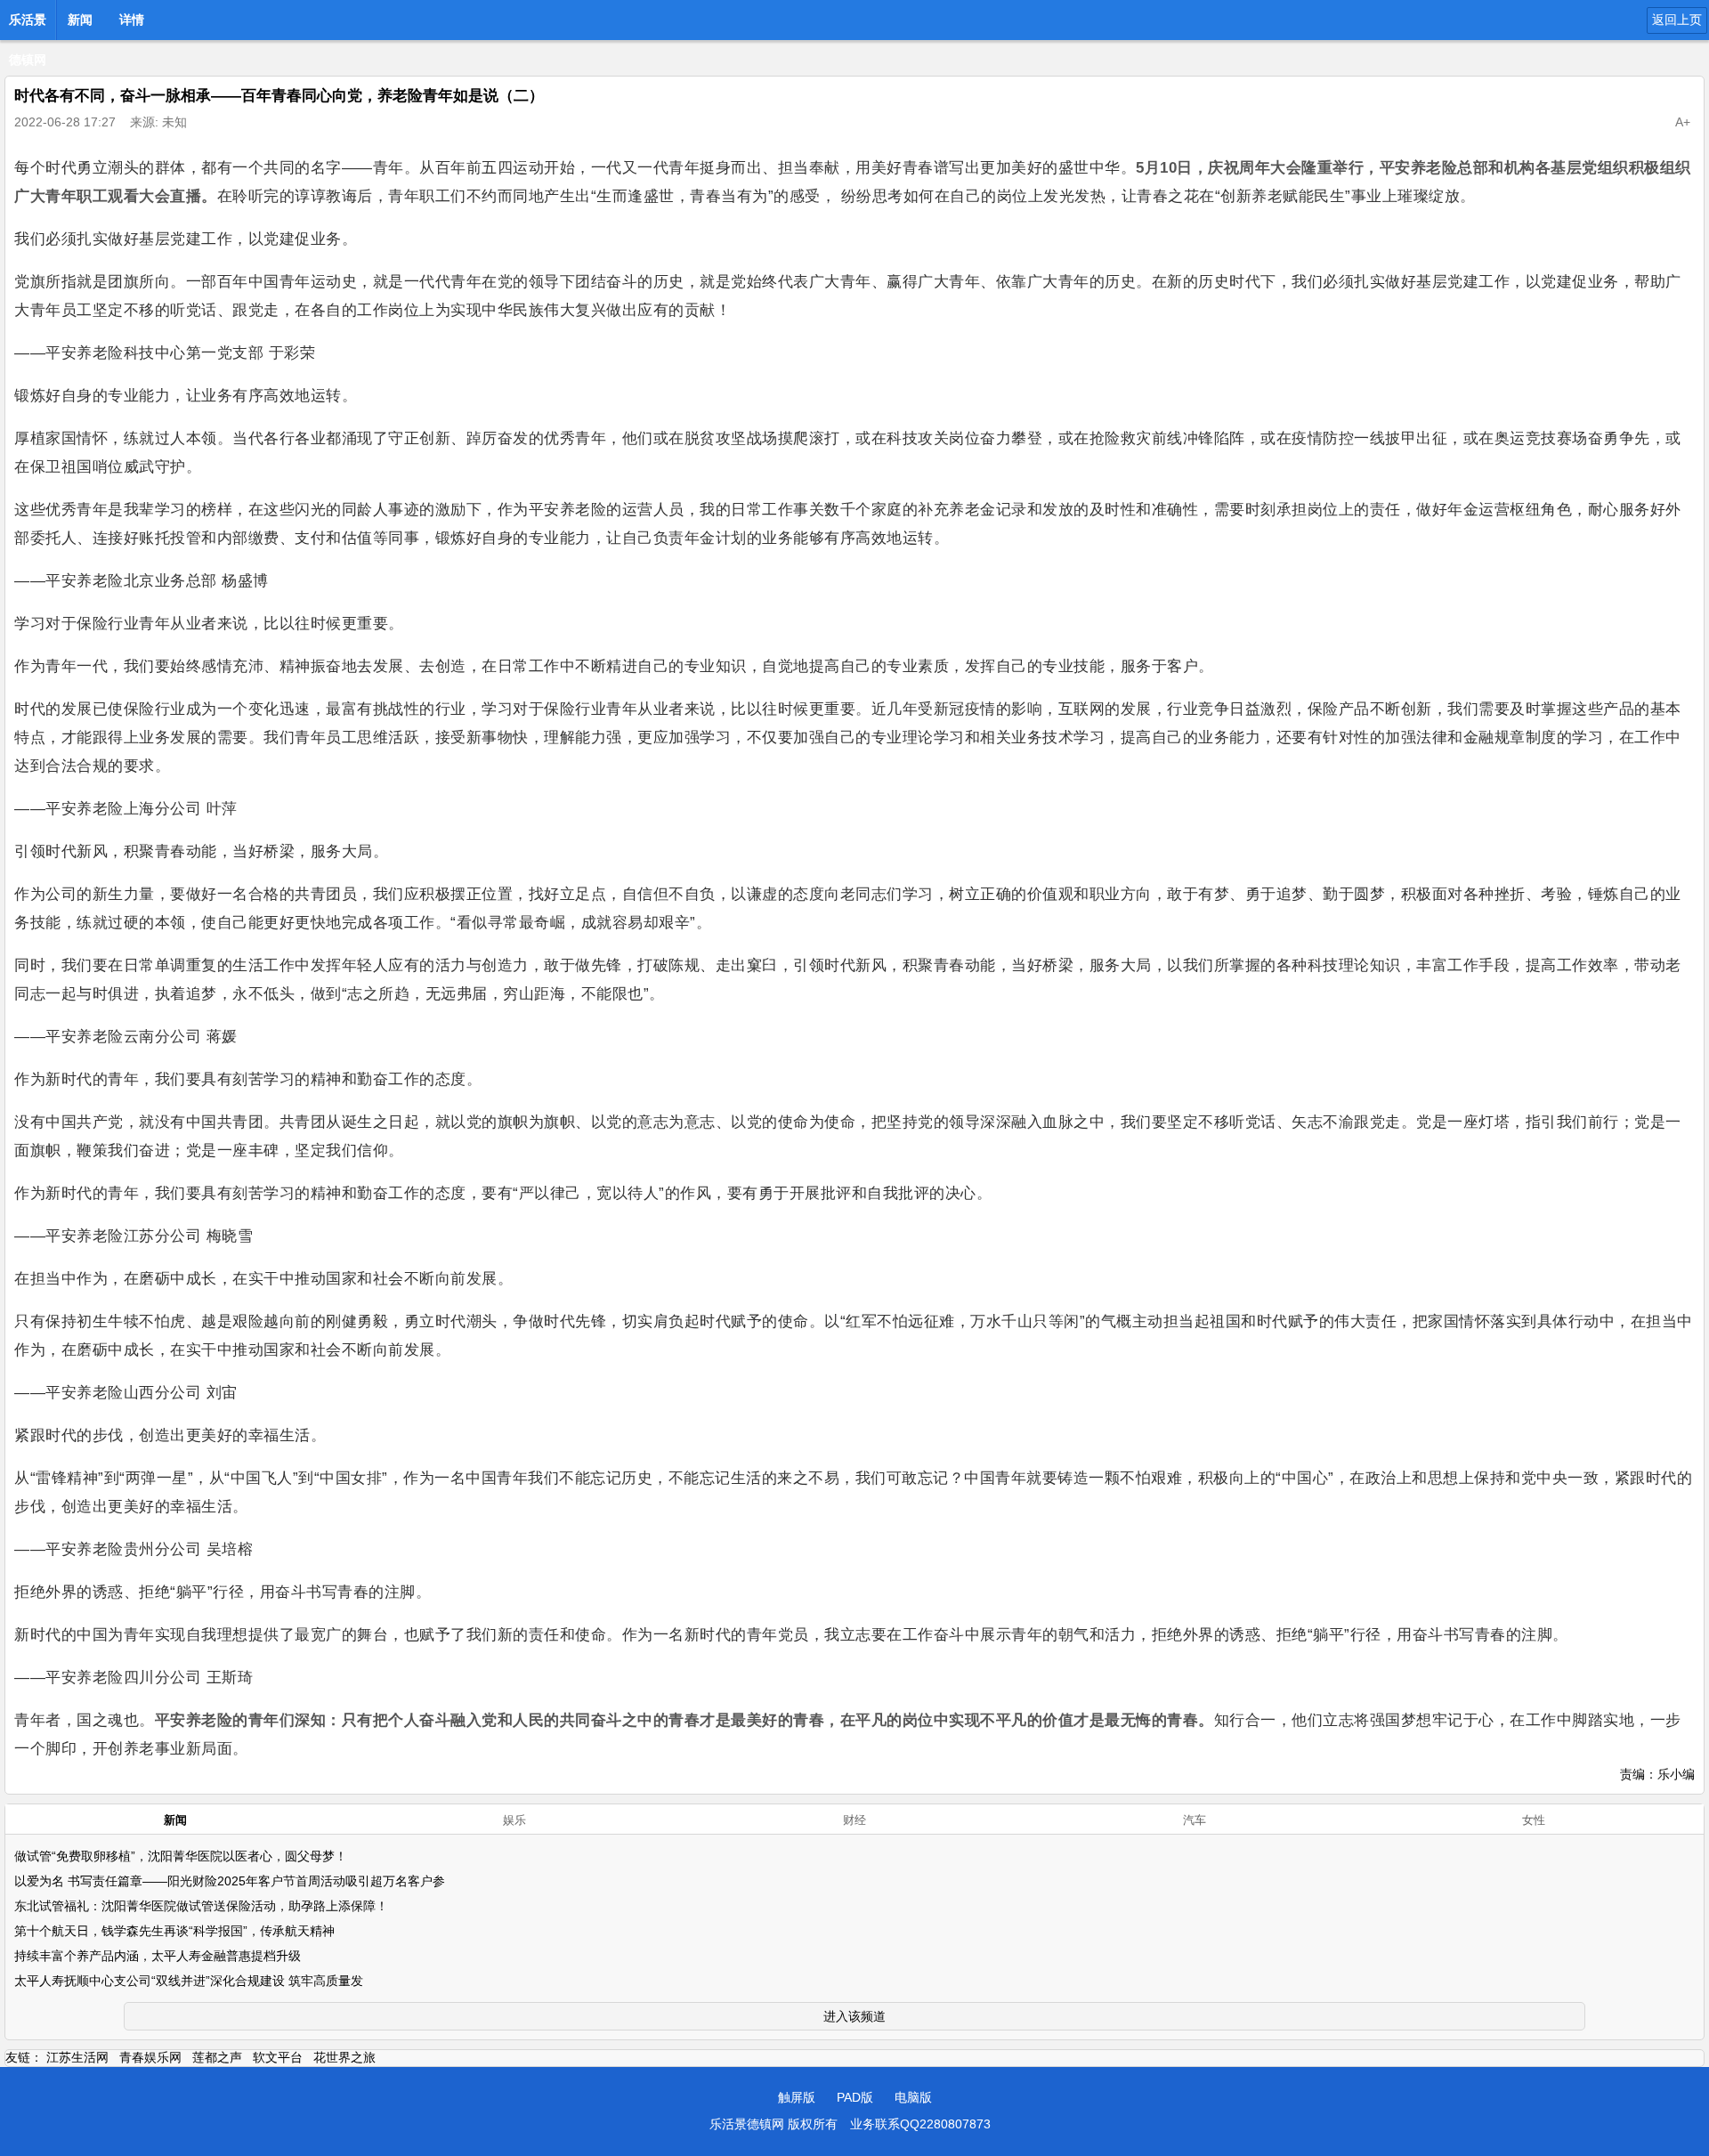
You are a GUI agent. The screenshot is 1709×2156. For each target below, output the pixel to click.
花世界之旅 (344, 2057)
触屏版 (797, 2097)
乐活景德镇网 (28, 25)
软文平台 (278, 2057)
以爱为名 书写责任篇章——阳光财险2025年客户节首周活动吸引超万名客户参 (230, 1881)
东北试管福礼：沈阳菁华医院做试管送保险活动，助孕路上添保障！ (201, 1906)
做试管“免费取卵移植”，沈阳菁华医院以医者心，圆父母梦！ (181, 1856)
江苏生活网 (77, 2057)
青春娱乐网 (150, 2057)
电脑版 (913, 2097)
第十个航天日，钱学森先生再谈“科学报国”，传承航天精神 (174, 1931)
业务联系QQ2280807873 (920, 2124)
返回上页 (1677, 20)
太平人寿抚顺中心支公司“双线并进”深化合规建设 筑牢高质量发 (189, 1981)
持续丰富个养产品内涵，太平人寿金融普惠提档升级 (158, 1956)
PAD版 (855, 2097)
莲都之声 (217, 2057)
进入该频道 (854, 2016)
